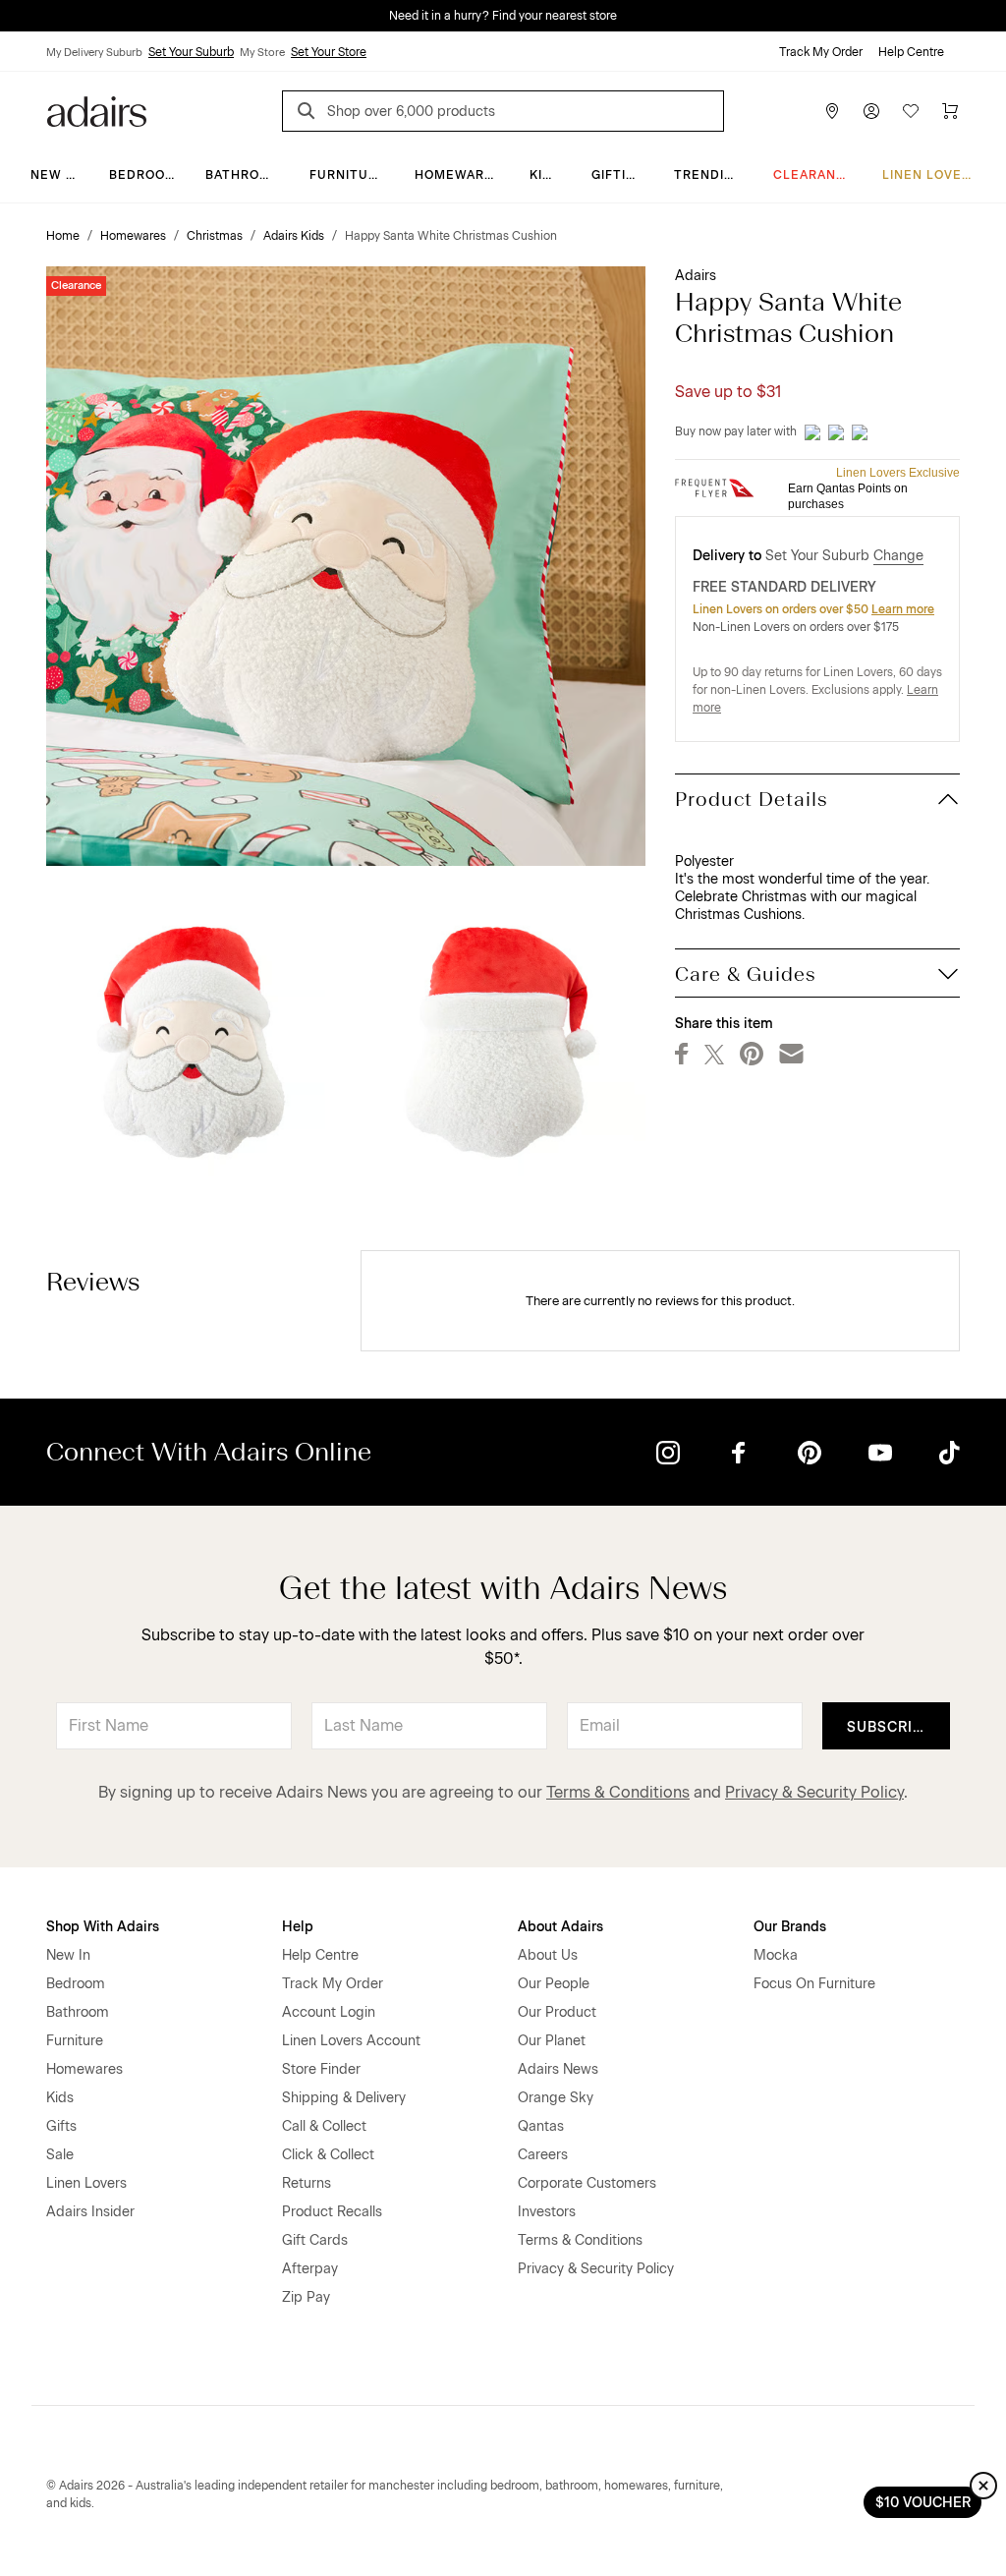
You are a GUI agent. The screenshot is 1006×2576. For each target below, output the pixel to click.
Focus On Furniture (814, 1984)
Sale (60, 2155)
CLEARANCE (814, 175)
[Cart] (950, 111)
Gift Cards (315, 2240)
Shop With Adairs (103, 1927)
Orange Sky (556, 2098)
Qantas (541, 2126)
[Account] (871, 111)
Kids (545, 175)
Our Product (557, 2012)
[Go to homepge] (97, 110)
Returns (307, 2183)
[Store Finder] (832, 111)
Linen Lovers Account (351, 2041)
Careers (543, 2155)
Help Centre (911, 52)
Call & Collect (324, 2126)
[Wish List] (911, 111)
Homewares (458, 175)
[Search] (309, 114)
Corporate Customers (587, 2183)
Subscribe (890, 1727)
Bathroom (243, 175)
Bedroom (143, 175)
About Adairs (560, 1927)
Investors (547, 2212)
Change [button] (898, 556)
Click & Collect (328, 2155)
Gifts (61, 2126)
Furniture (348, 175)
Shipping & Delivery (344, 2098)
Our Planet (552, 2041)
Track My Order (821, 52)
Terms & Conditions (618, 1792)
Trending (709, 175)
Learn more (903, 609)
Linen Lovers (931, 175)
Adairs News (558, 2069)
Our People (554, 1984)
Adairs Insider (90, 2212)
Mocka (776, 1955)
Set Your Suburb (191, 52)
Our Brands (790, 1927)
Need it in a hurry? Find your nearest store (503, 16)
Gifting (618, 175)
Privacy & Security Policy (814, 1792)
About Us (548, 1955)
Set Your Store (329, 52)
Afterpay (310, 2269)
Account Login (329, 2012)
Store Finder (321, 2069)
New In (55, 175)
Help (298, 1927)
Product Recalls (332, 2212)
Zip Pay (306, 2297)
